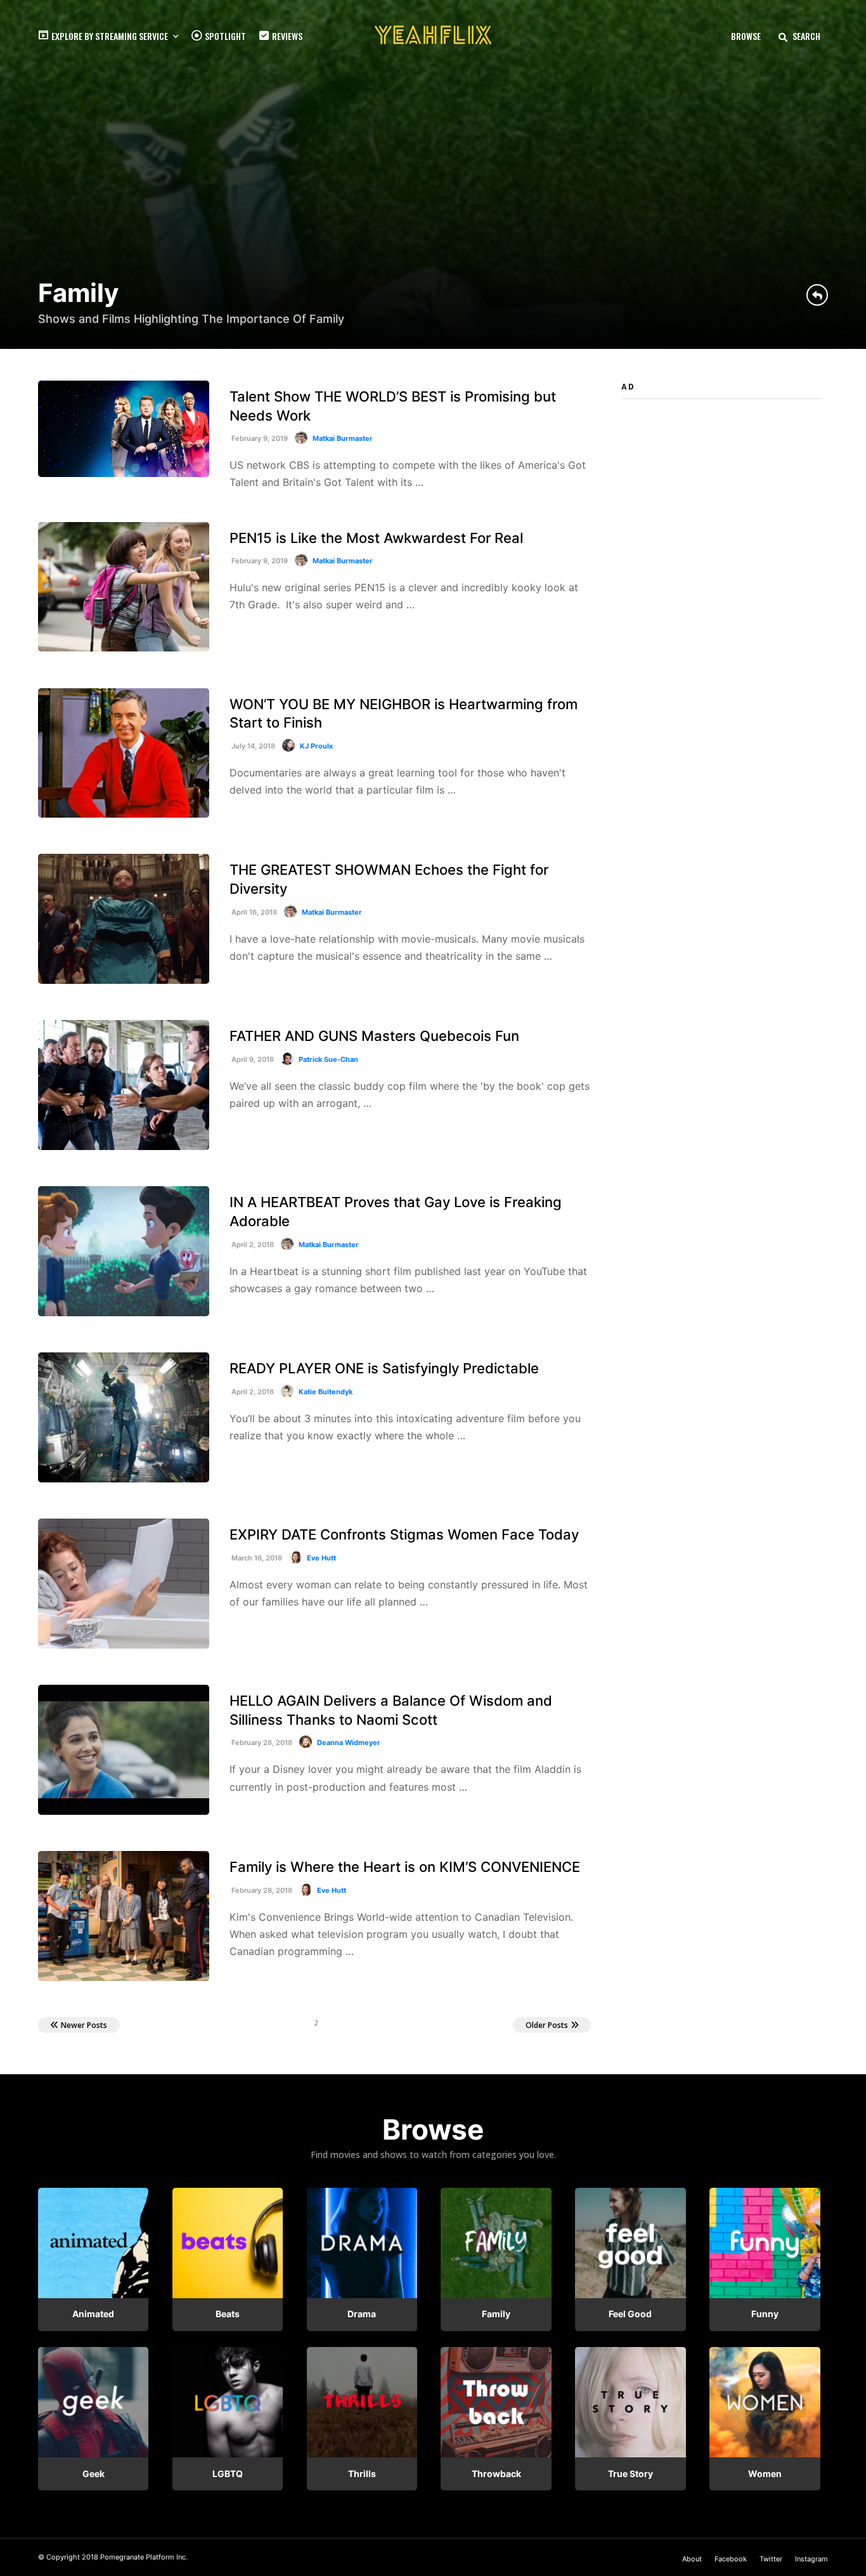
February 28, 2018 (261, 1742)
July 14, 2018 (252, 746)
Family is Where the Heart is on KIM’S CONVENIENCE (405, 1867)
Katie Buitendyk (326, 1392)
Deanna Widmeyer (349, 1742)
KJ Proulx (316, 746)
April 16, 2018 (253, 912)
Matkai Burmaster (343, 438)
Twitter (771, 2559)
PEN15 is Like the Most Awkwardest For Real (376, 538)
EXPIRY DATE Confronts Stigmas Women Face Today (404, 1534)
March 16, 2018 (256, 1558)
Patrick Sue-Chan (328, 1059)
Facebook (731, 2559)
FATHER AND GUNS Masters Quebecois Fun (374, 1036)
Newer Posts (84, 2025)
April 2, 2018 (252, 1245)
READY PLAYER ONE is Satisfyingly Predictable (384, 1368)
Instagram (811, 2559)
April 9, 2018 (252, 1059)
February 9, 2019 (259, 438)
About (692, 2559)
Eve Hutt (321, 1558)
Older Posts (547, 2025)
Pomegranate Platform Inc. (144, 2557)
